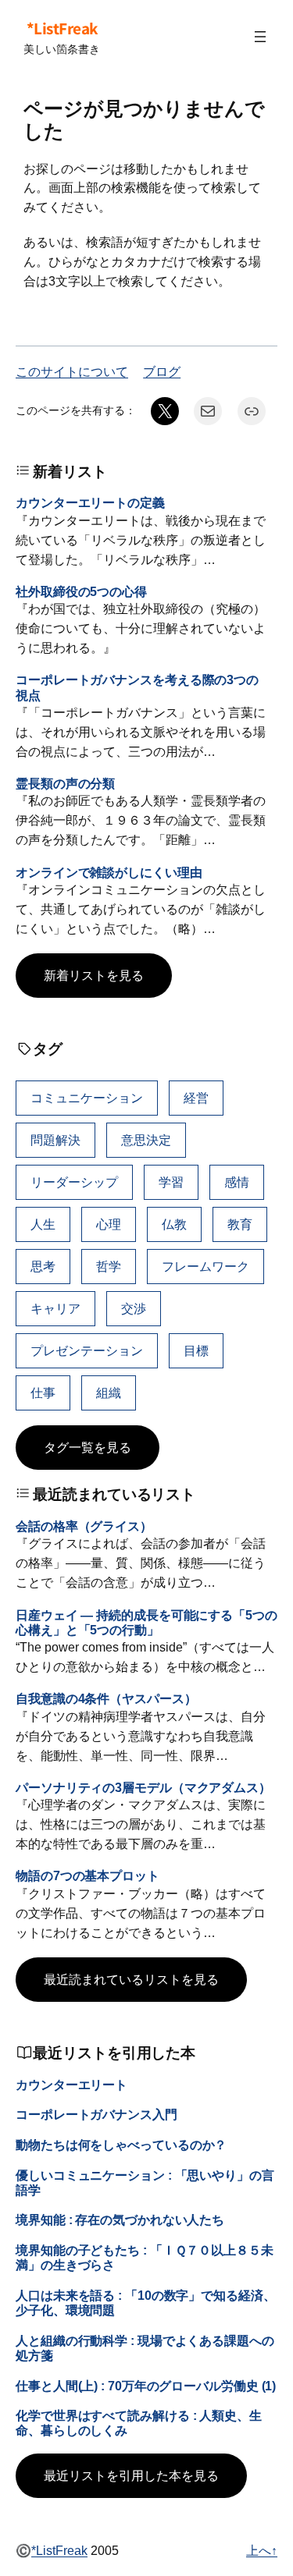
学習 (171, 1182)
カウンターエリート (71, 2085)
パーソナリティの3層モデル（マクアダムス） (143, 1787)
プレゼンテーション (87, 1350)
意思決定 (146, 1140)
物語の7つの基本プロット (88, 1875)
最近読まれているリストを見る (131, 1979)
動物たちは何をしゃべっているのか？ (121, 2145)
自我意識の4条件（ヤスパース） (106, 1698)
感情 (237, 1182)
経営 (196, 1098)
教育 (240, 1224)
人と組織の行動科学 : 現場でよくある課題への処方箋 (145, 2348)
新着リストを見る (94, 975)
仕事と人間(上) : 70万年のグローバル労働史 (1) (146, 2386)
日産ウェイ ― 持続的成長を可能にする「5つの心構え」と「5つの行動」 (146, 1622)
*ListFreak (62, 28)
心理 (109, 1224)
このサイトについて (72, 371)
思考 (43, 1266)
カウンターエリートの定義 (90, 502)
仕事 (43, 1393)
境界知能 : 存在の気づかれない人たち (120, 2219)
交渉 (134, 1308)
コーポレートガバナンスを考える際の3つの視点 (137, 687)
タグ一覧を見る (88, 1447)
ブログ (162, 371)
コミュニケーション (87, 1098)
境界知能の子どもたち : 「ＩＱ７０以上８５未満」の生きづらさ (145, 2257)
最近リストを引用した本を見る (131, 2475)
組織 (109, 1393)
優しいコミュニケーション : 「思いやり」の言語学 (145, 2182)
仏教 (174, 1224)
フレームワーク (205, 1266)
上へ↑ (262, 2550)
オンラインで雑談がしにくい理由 (109, 872)
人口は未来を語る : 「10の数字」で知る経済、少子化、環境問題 (146, 2303)
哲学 (109, 1266)
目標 (196, 1350)
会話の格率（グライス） (84, 1526)
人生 (43, 1224)
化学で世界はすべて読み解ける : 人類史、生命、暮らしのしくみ (139, 2423)
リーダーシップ (74, 1182)
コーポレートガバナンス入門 (96, 2114)
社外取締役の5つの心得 (81, 591)
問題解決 (55, 1140)
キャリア (55, 1308)
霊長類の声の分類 (65, 783)
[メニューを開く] (260, 37)
